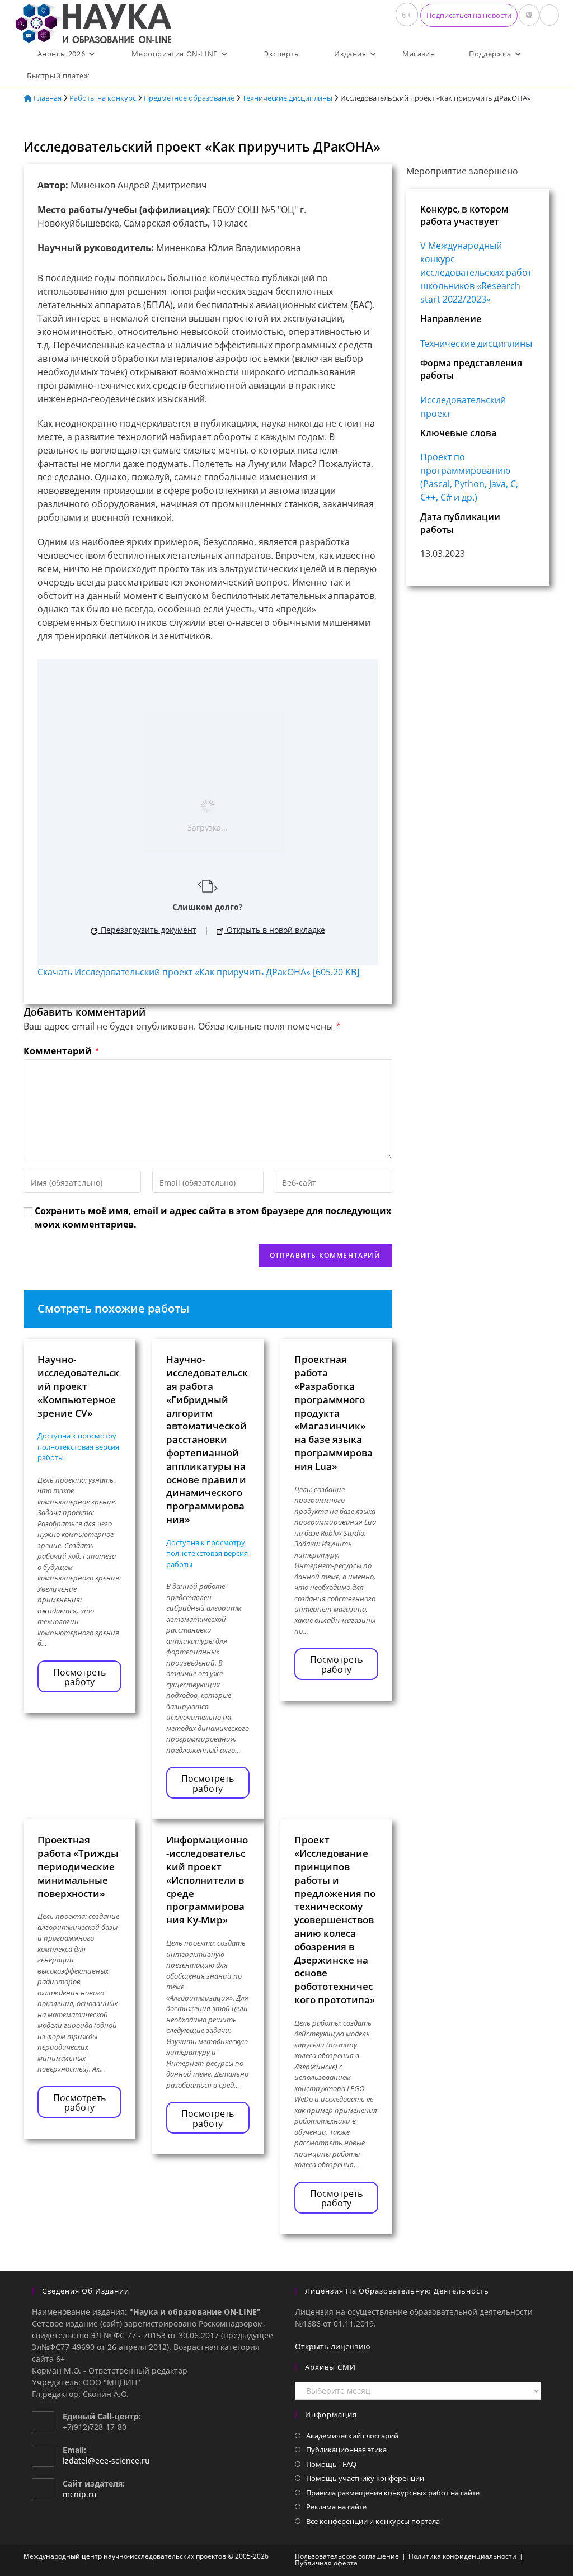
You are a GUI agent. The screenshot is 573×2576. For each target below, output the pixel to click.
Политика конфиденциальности (462, 2556)
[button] (469, 15)
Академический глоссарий (352, 2436)
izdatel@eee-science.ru (106, 2461)
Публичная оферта (326, 2563)
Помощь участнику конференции (365, 2478)
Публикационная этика (346, 2450)
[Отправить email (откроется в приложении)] (549, 15)
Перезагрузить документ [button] (147, 930)
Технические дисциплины (287, 98)
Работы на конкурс (103, 98)
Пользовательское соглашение (347, 2556)
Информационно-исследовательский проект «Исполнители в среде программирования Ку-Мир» (207, 1880)
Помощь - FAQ (331, 2464)
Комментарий (61, 1051)
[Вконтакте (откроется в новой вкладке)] (529, 15)
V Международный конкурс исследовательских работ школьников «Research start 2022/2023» (476, 272)
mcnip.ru (80, 2494)
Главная (47, 98)
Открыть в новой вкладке (275, 930)
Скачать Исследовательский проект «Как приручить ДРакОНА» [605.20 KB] (198, 972)
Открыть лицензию (333, 2346)
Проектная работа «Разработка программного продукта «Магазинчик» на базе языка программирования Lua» (334, 1412)
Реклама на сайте (336, 2507)
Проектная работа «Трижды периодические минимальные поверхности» (78, 1866)
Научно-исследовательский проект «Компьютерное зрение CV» (78, 1386)
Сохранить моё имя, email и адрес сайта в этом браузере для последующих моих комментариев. (213, 1218)
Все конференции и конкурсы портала (373, 2521)
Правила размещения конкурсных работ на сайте (393, 2493)
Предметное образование (189, 98)
